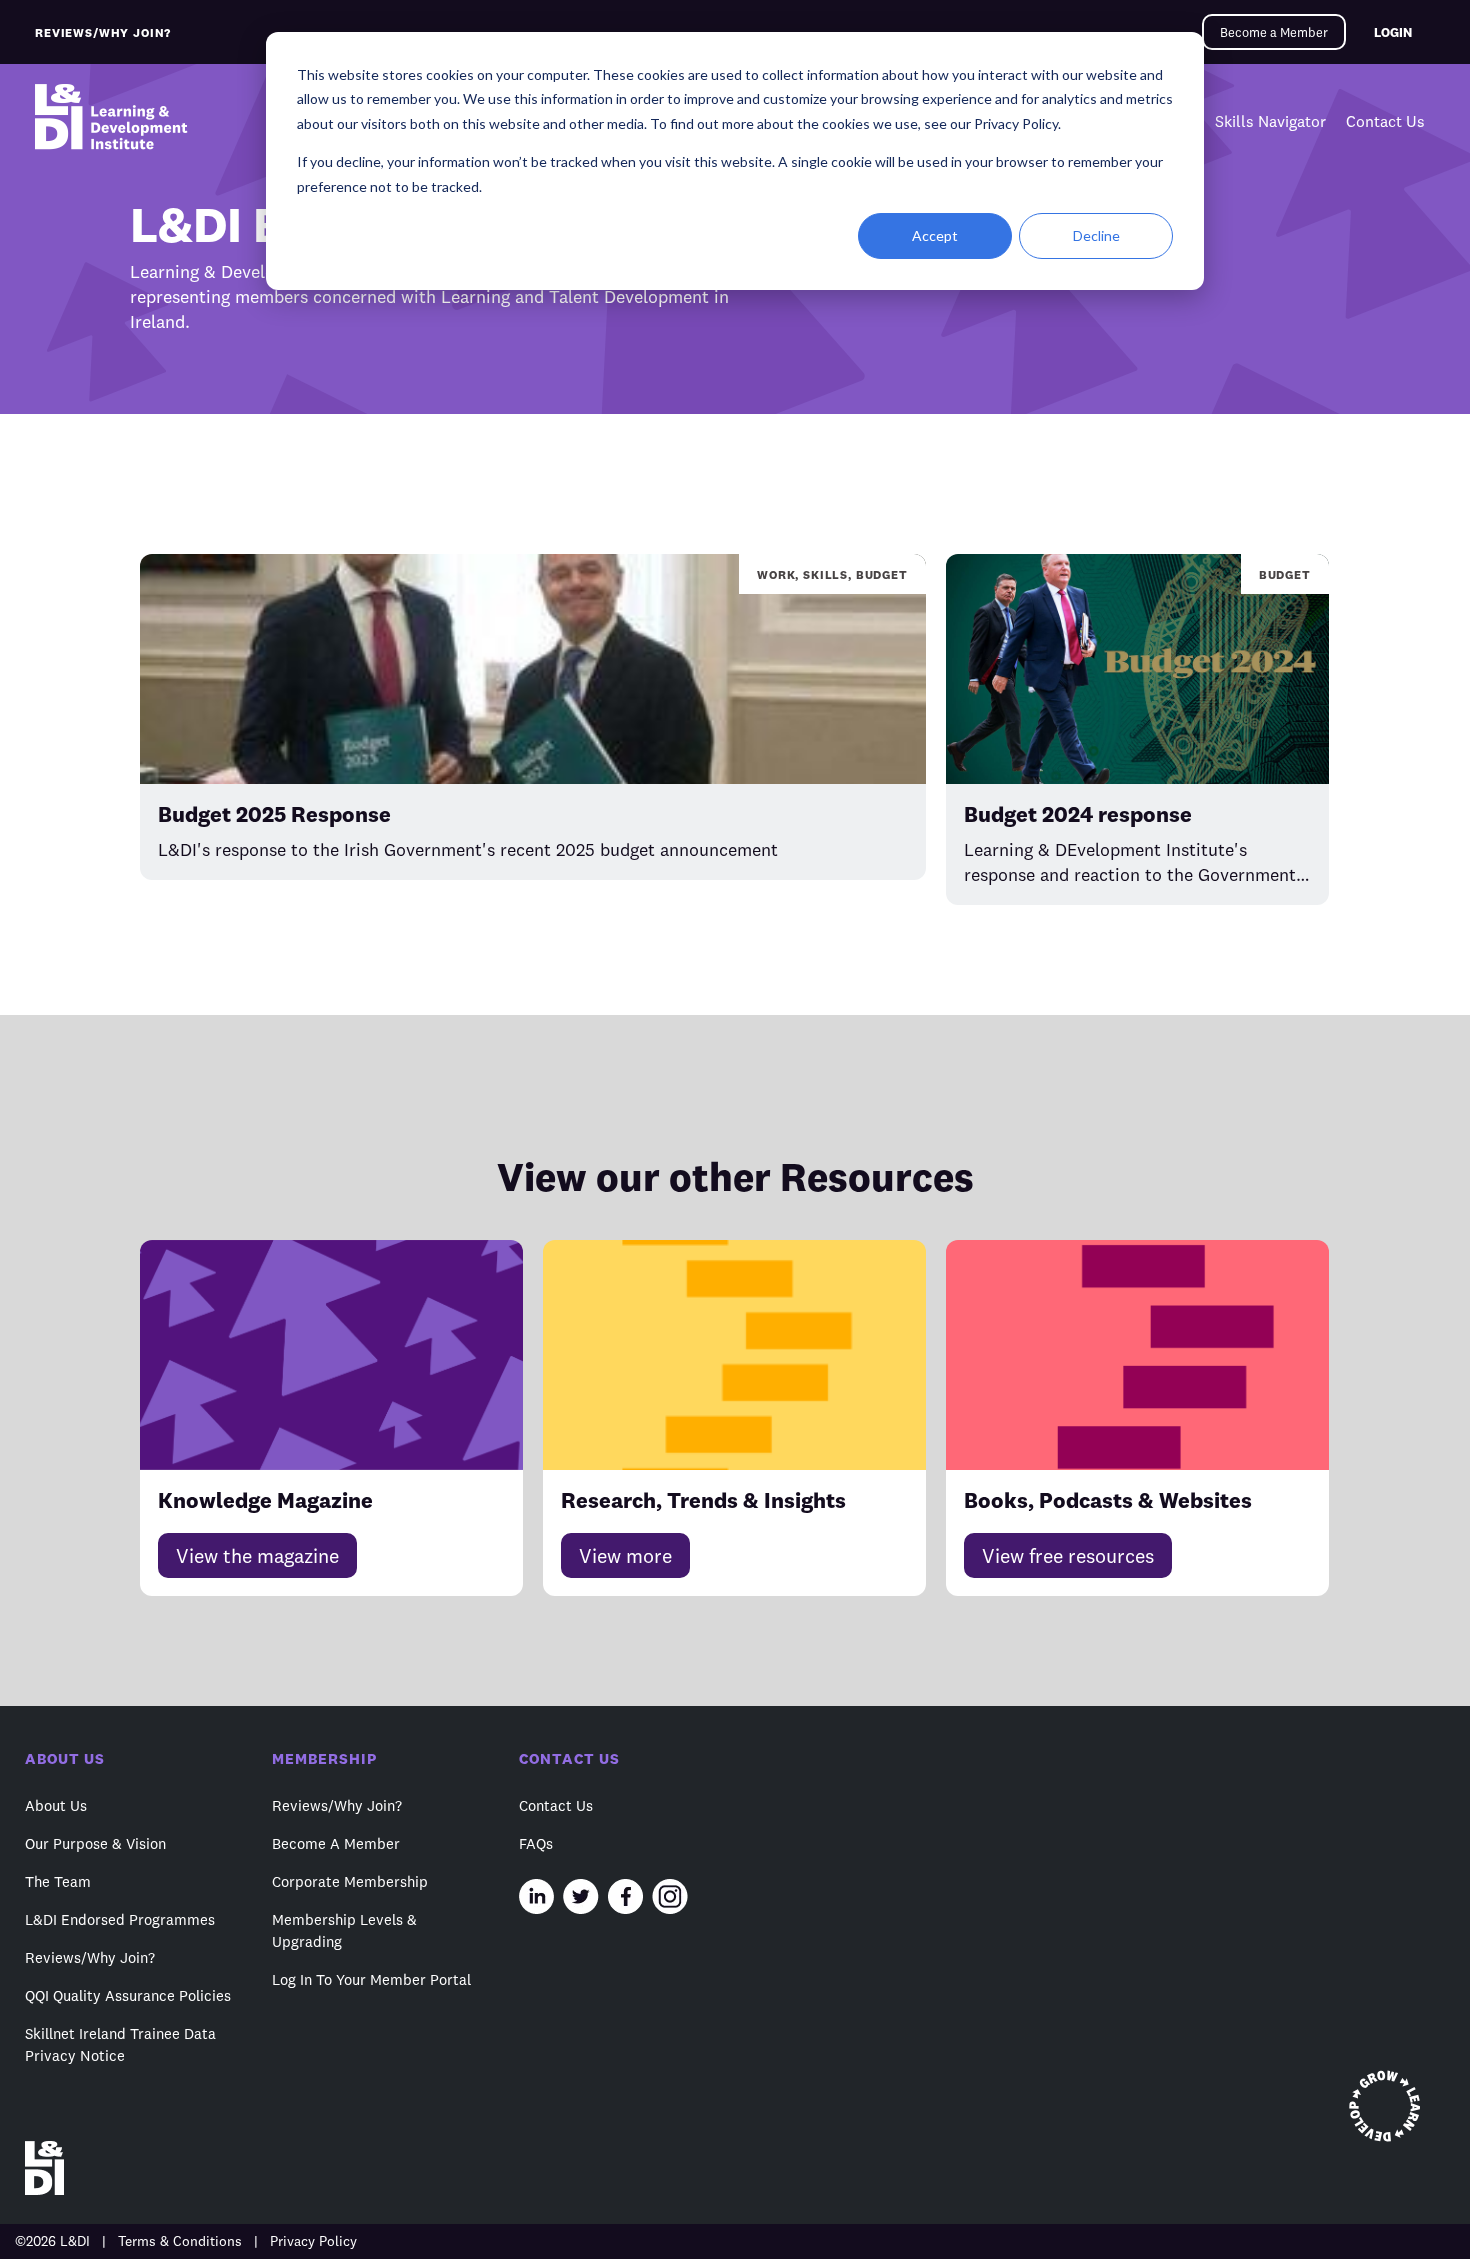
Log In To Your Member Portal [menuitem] (371, 1979)
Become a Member (1274, 32)
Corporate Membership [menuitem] (350, 1881)
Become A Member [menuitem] (336, 1843)
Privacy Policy (313, 2241)
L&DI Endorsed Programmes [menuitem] (120, 1919)
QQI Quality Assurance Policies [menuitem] (128, 1995)
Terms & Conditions (180, 2241)
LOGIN (1393, 32)
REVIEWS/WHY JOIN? (103, 32)
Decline (1096, 235)
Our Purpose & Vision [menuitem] (95, 1843)
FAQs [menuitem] (536, 1843)
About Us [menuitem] (56, 1805)
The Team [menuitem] (58, 1881)
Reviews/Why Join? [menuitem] (90, 1957)
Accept (935, 235)
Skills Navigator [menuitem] (1270, 121)
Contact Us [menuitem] (1385, 121)
